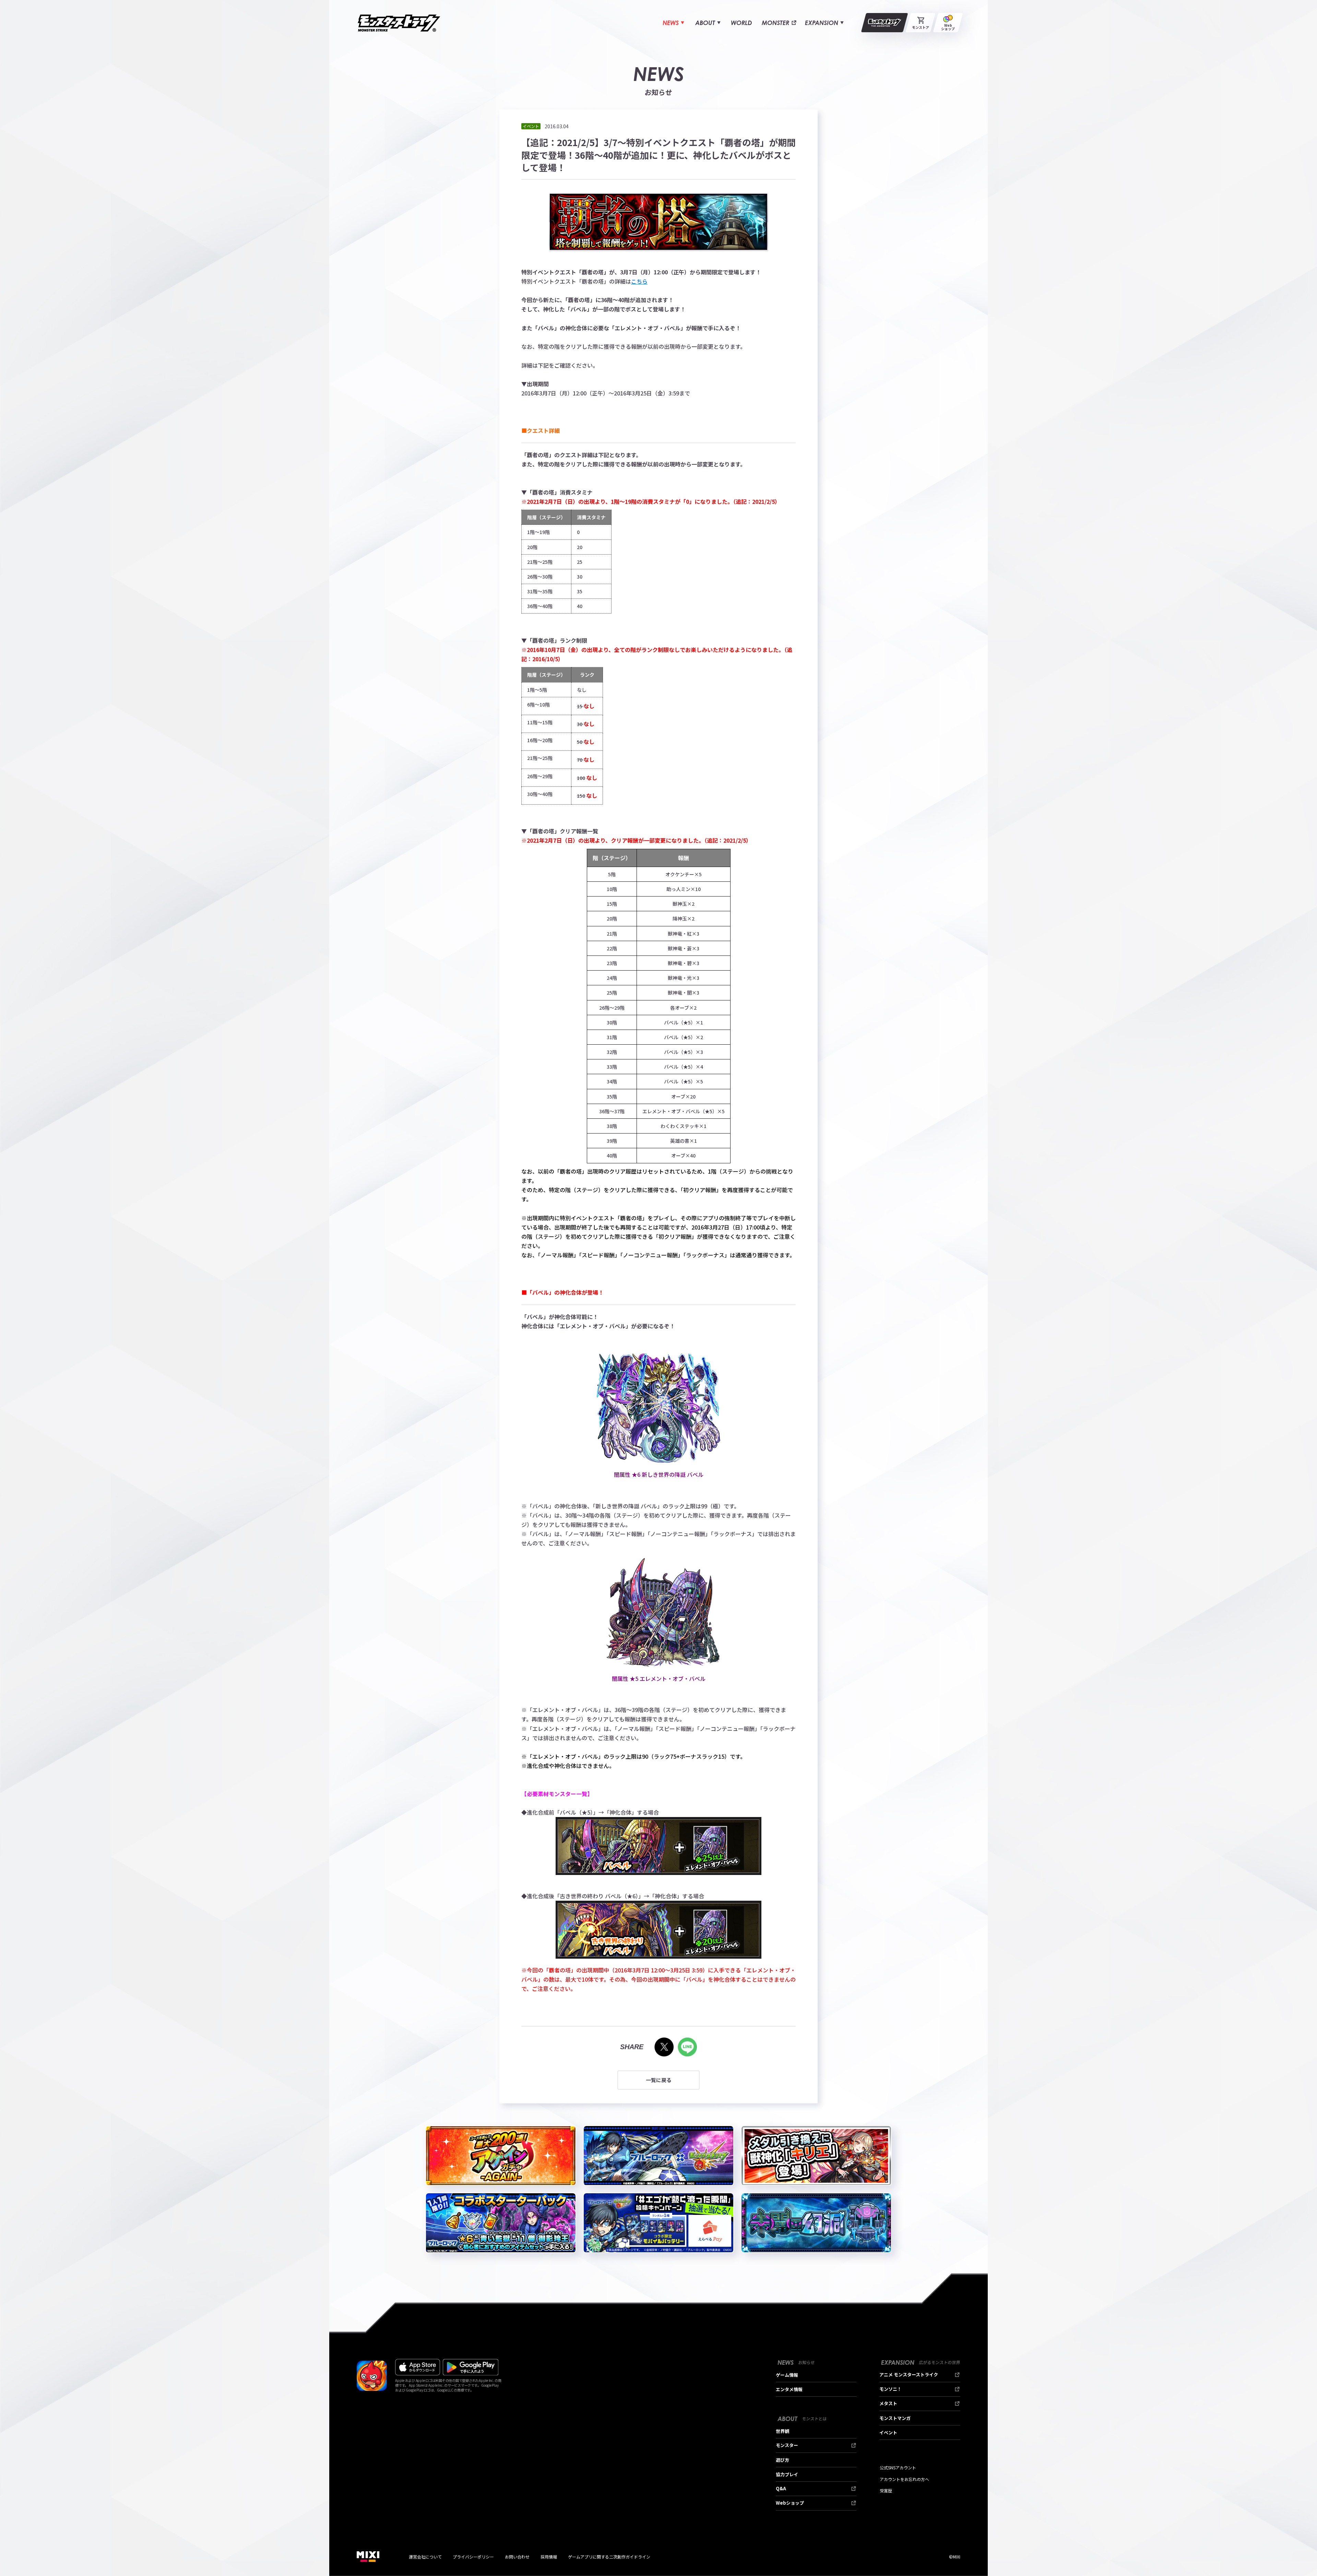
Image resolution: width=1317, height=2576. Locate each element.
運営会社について (425, 2557)
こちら (639, 281)
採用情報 (549, 2557)
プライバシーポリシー (473, 2557)
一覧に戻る (659, 2080)
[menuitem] (673, 23)
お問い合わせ (517, 2557)
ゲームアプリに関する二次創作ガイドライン (609, 2557)
